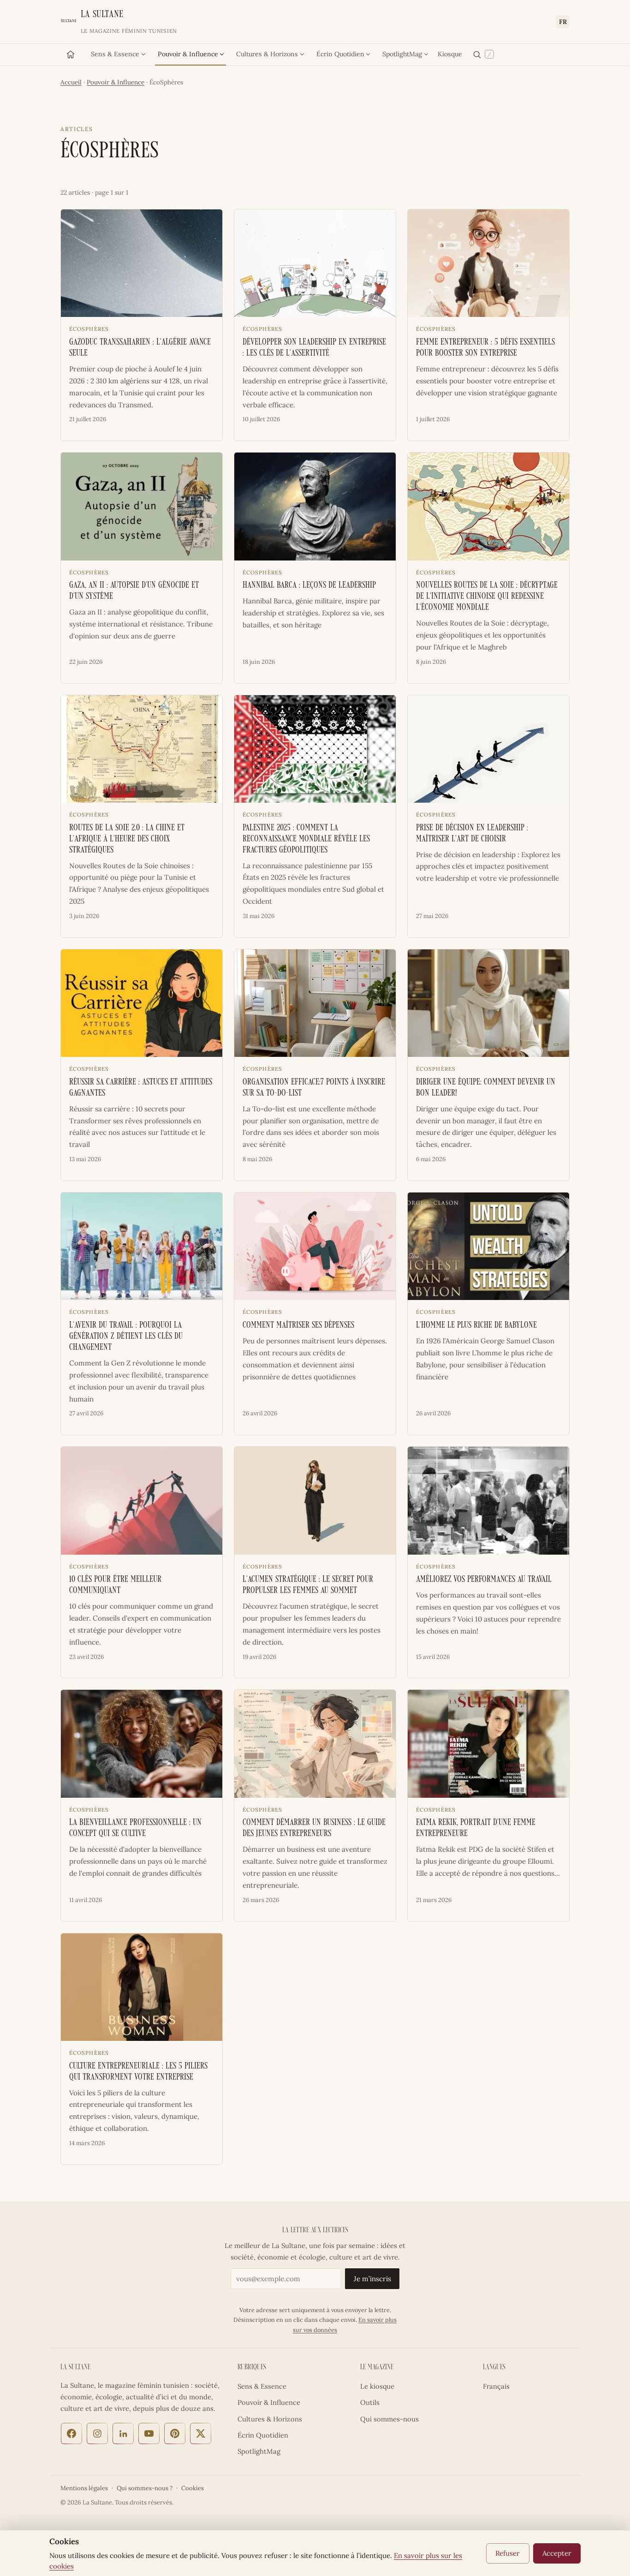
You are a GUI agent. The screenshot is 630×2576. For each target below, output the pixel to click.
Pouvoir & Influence (188, 54)
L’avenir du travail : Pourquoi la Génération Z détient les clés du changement (126, 1337)
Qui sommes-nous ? (145, 2488)
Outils (370, 2402)
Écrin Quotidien (340, 54)
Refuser (508, 2553)
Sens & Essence (115, 54)
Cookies (193, 2488)
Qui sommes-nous (389, 2419)
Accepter (557, 2553)
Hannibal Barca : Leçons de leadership (309, 586)
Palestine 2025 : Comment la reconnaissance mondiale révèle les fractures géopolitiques (306, 839)
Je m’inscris (372, 2279)
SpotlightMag (402, 54)
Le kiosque (377, 2386)
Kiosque (450, 54)
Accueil (71, 82)
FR (563, 22)
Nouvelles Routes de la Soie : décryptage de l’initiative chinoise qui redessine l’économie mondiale (487, 597)
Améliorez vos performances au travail (484, 1580)
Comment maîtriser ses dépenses (298, 1326)
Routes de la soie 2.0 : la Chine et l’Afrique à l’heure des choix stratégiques (127, 839)
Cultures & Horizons (267, 54)
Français (496, 2386)
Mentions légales (84, 2488)
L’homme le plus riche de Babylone (476, 1326)
